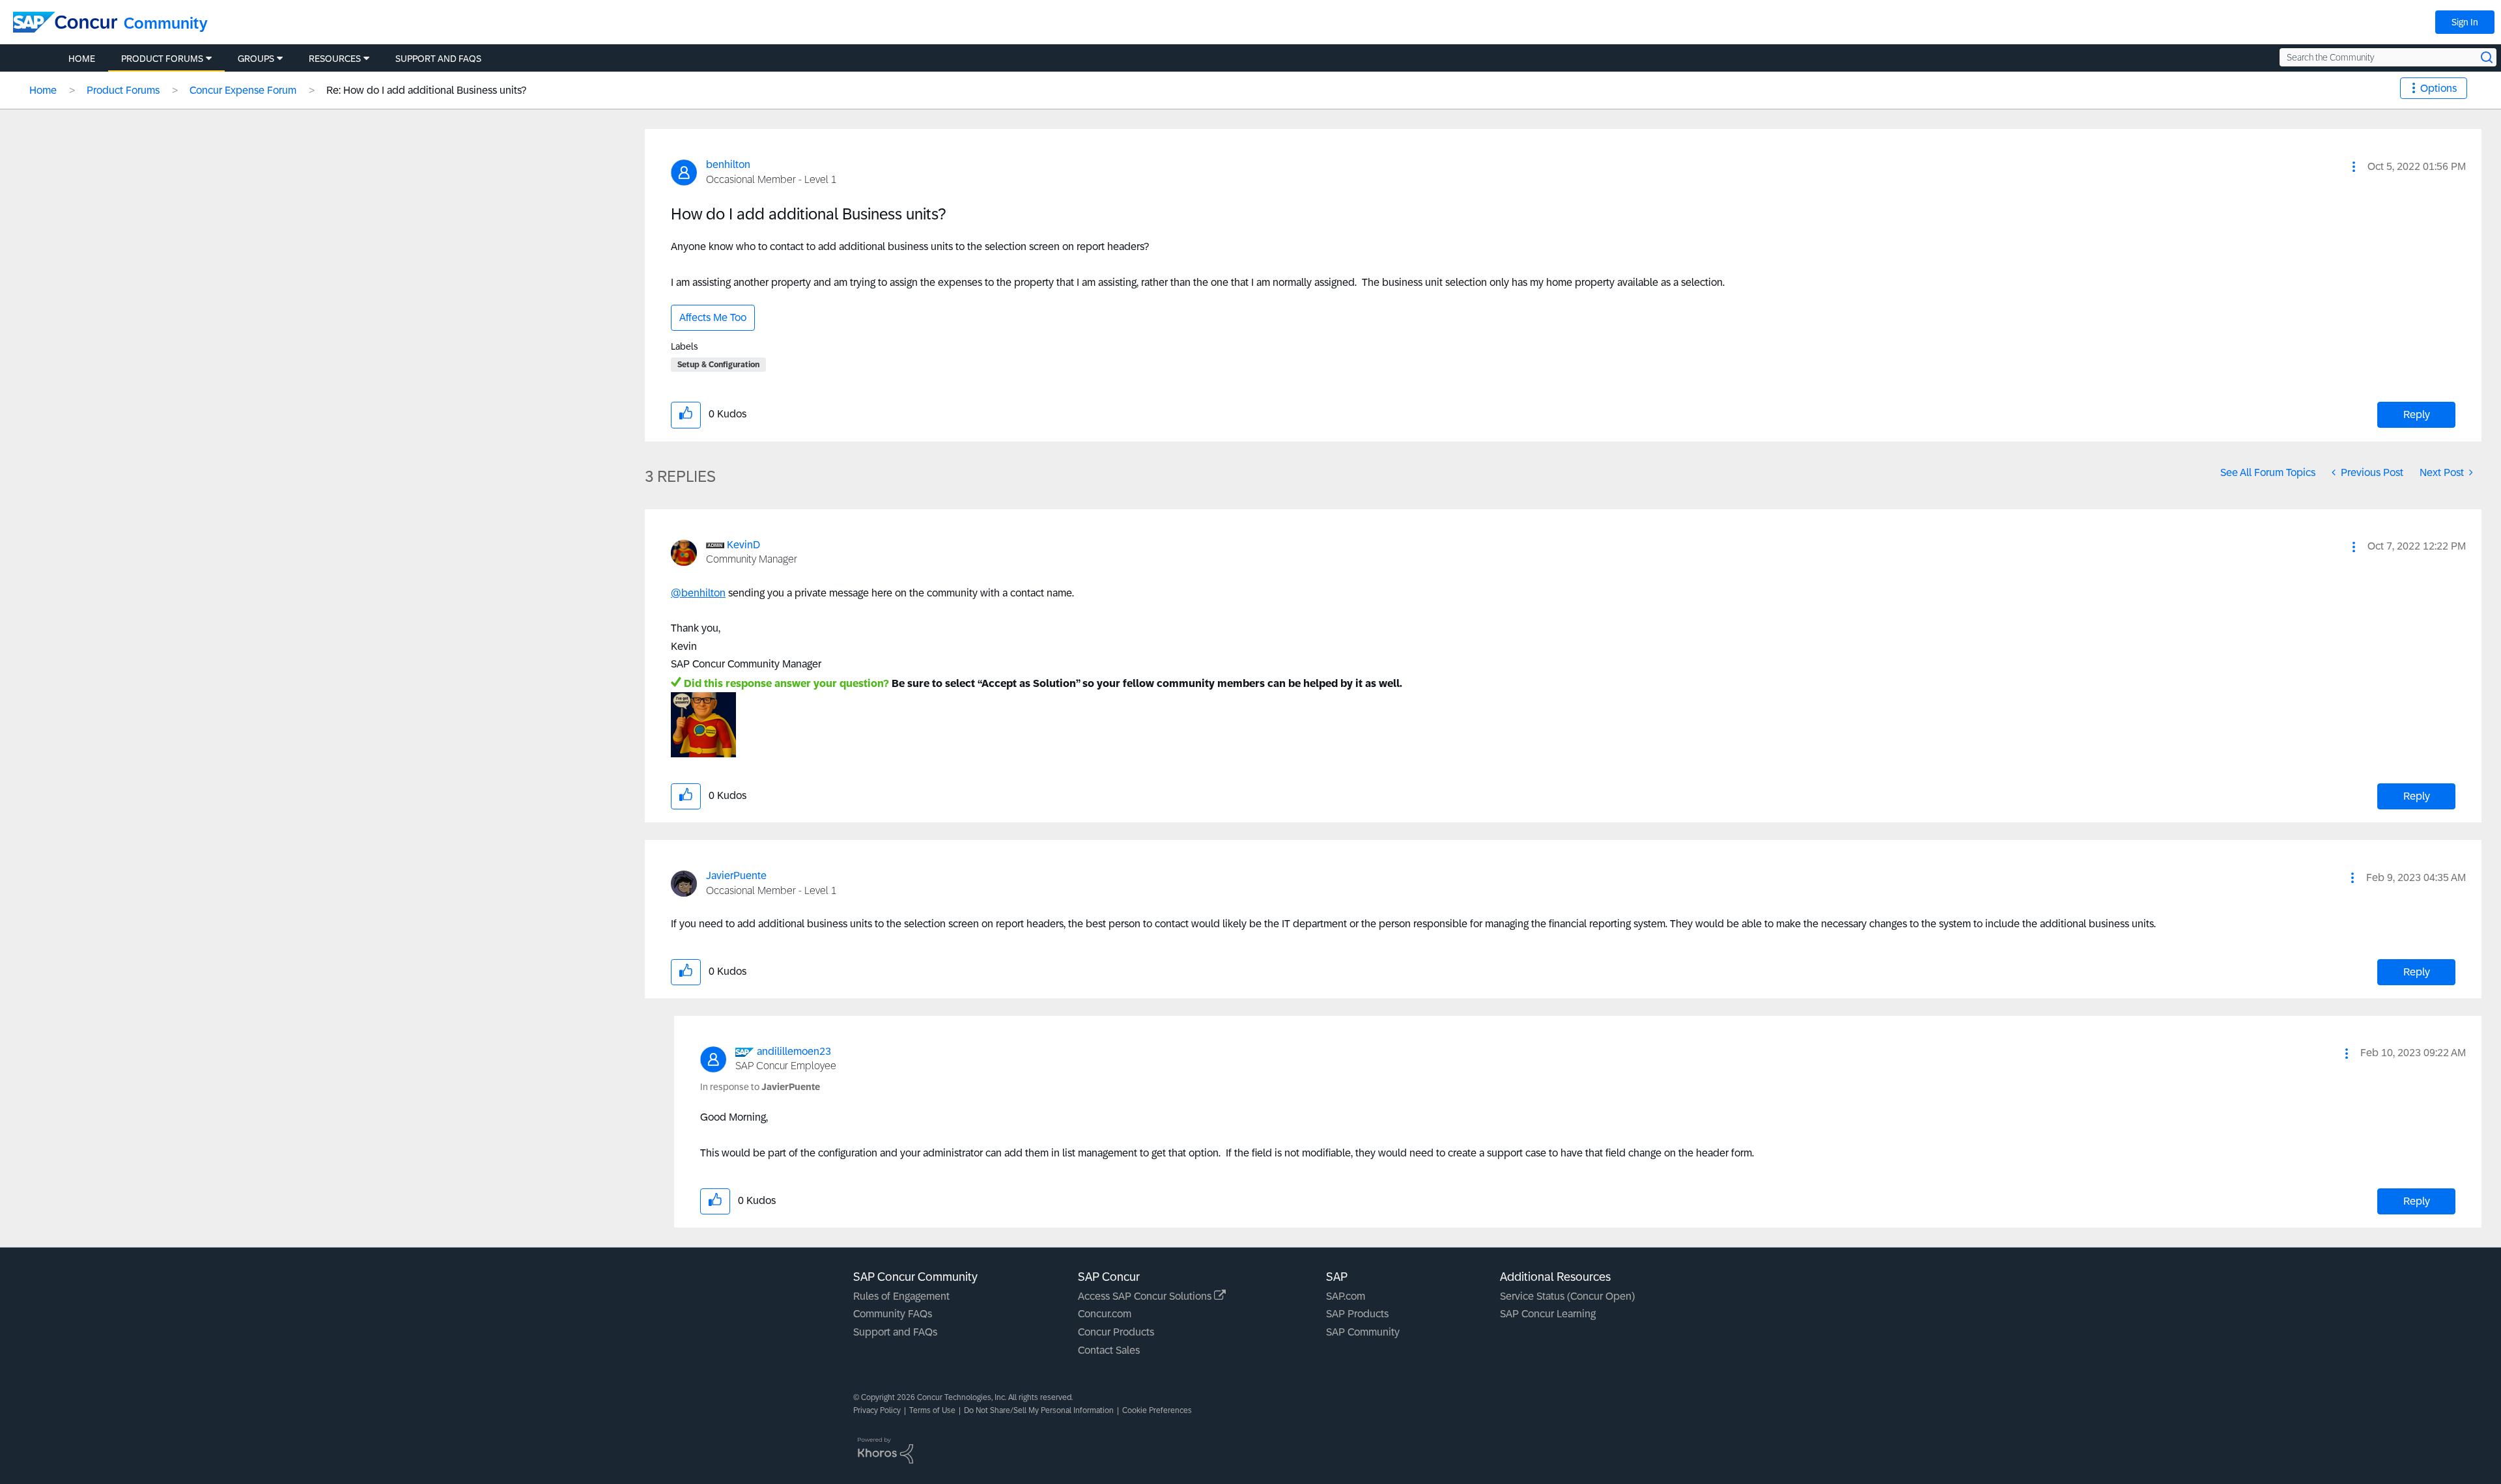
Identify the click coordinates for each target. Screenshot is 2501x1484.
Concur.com (1105, 1314)
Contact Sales (1109, 1350)
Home (43, 90)
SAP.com (1346, 1296)
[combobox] (2388, 57)
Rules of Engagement (901, 1296)
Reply (2417, 414)
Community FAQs (893, 1314)
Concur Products (1116, 1332)
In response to (760, 1087)
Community (166, 23)
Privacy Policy (877, 1410)
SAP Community (1363, 1332)
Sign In (2465, 22)
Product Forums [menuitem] (162, 59)
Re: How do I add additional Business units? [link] (426, 90)
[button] (2354, 167)
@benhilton (698, 593)
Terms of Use (932, 1410)
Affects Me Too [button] (713, 317)
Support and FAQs (895, 1332)
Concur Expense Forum (243, 90)
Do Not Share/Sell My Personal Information (1039, 1410)
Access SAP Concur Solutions (1146, 1296)
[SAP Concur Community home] (65, 22)
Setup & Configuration (718, 365)
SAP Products (1357, 1314)
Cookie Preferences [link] (1157, 1410)
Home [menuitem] (82, 59)
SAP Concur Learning (1548, 1314)
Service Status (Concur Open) (1567, 1296)
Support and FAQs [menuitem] (438, 59)
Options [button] (2438, 88)
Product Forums (123, 90)
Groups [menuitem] (256, 59)
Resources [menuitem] (335, 59)
